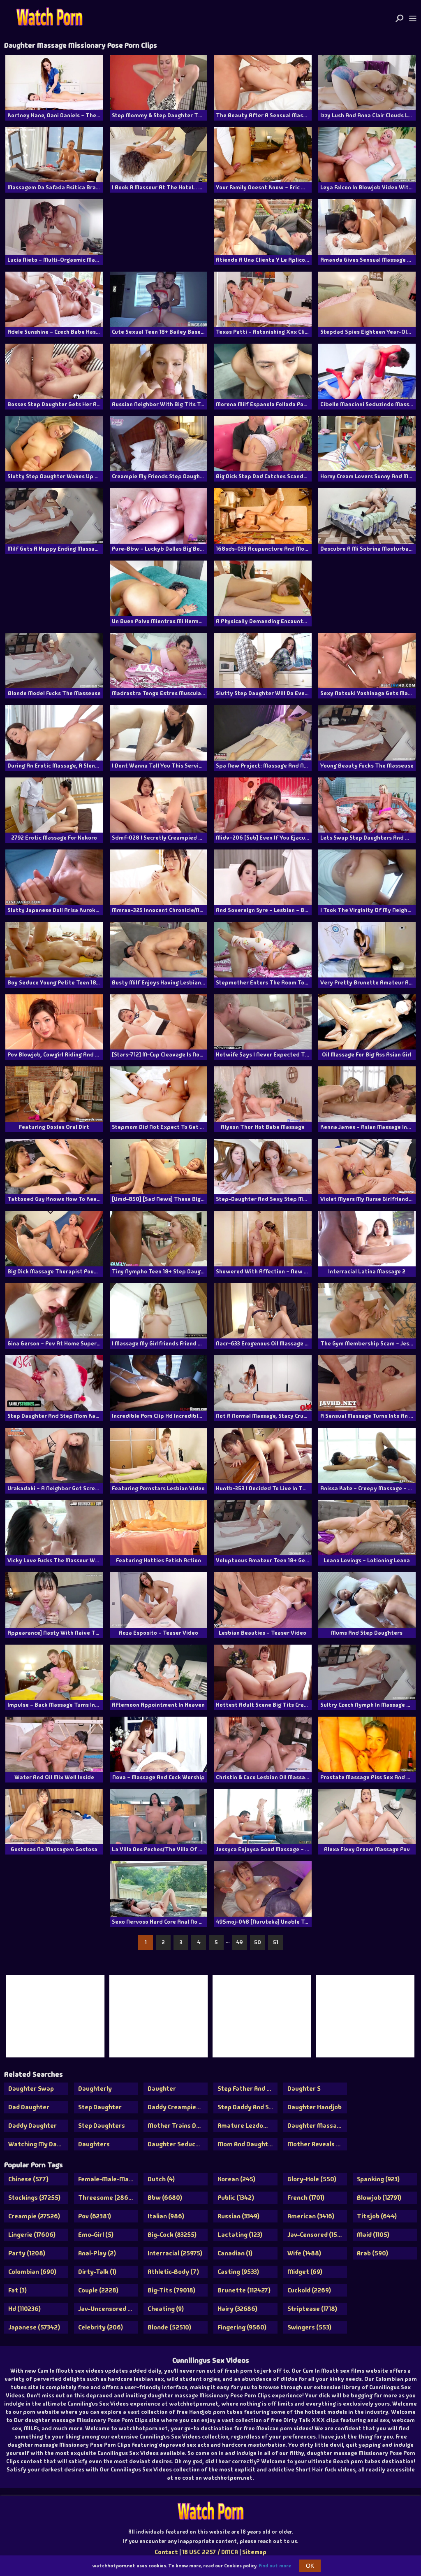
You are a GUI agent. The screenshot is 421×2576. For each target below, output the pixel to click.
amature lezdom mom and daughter (248, 2126)
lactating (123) (240, 2235)
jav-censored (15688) (317, 2235)
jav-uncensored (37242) (108, 2309)
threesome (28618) (107, 2198)
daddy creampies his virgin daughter (178, 2107)
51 (276, 1942)
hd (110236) (24, 2309)
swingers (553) (309, 2327)
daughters (94, 2144)
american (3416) (311, 2216)
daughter (162, 2088)
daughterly (95, 2088)
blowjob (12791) (379, 2198)
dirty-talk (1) (97, 2272)
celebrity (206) (101, 2327)
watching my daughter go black (38, 2144)
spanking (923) (378, 2179)
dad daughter (29, 2107)
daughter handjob (315, 2107)
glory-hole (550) (312, 2179)
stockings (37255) (34, 2198)
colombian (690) (32, 2272)
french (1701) (306, 2198)
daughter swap (31, 2088)
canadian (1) (235, 2253)
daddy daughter (32, 2126)
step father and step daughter (248, 2088)
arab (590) (372, 2253)
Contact (166, 2552)
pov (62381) (95, 2216)
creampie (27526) (34, 2216)
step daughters (102, 2126)
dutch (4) (161, 2179)
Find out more (275, 2566)
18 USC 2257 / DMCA (210, 2552)
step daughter (100, 2107)
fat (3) (17, 2290)
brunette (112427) (244, 2290)
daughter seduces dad (178, 2144)
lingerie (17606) (32, 2235)
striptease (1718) (312, 2309)
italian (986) (166, 2216)
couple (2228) (98, 2290)
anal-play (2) (97, 2253)
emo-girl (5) (96, 2235)
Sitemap (254, 2552)
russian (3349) (238, 2216)
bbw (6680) (165, 2198)
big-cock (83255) (172, 2235)
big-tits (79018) (171, 2290)
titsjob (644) (377, 2216)
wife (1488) (304, 2253)
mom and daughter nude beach (248, 2144)
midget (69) (305, 2272)
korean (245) (236, 2179)
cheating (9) (166, 2309)
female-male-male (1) (108, 2179)
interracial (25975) (175, 2253)
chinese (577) (28, 2179)
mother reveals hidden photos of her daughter (317, 2144)
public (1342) (236, 2198)
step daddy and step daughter (248, 2107)
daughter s (304, 2088)
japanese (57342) (34, 2327)
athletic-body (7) (173, 2272)
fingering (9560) (242, 2327)
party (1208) (27, 2253)
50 (258, 1942)
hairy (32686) (237, 2309)
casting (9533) (238, 2272)
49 (239, 1942)
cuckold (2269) (309, 2290)
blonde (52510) (169, 2327)
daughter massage (316, 2126)
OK (310, 2566)
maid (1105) (373, 2235)
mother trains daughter (178, 2126)
